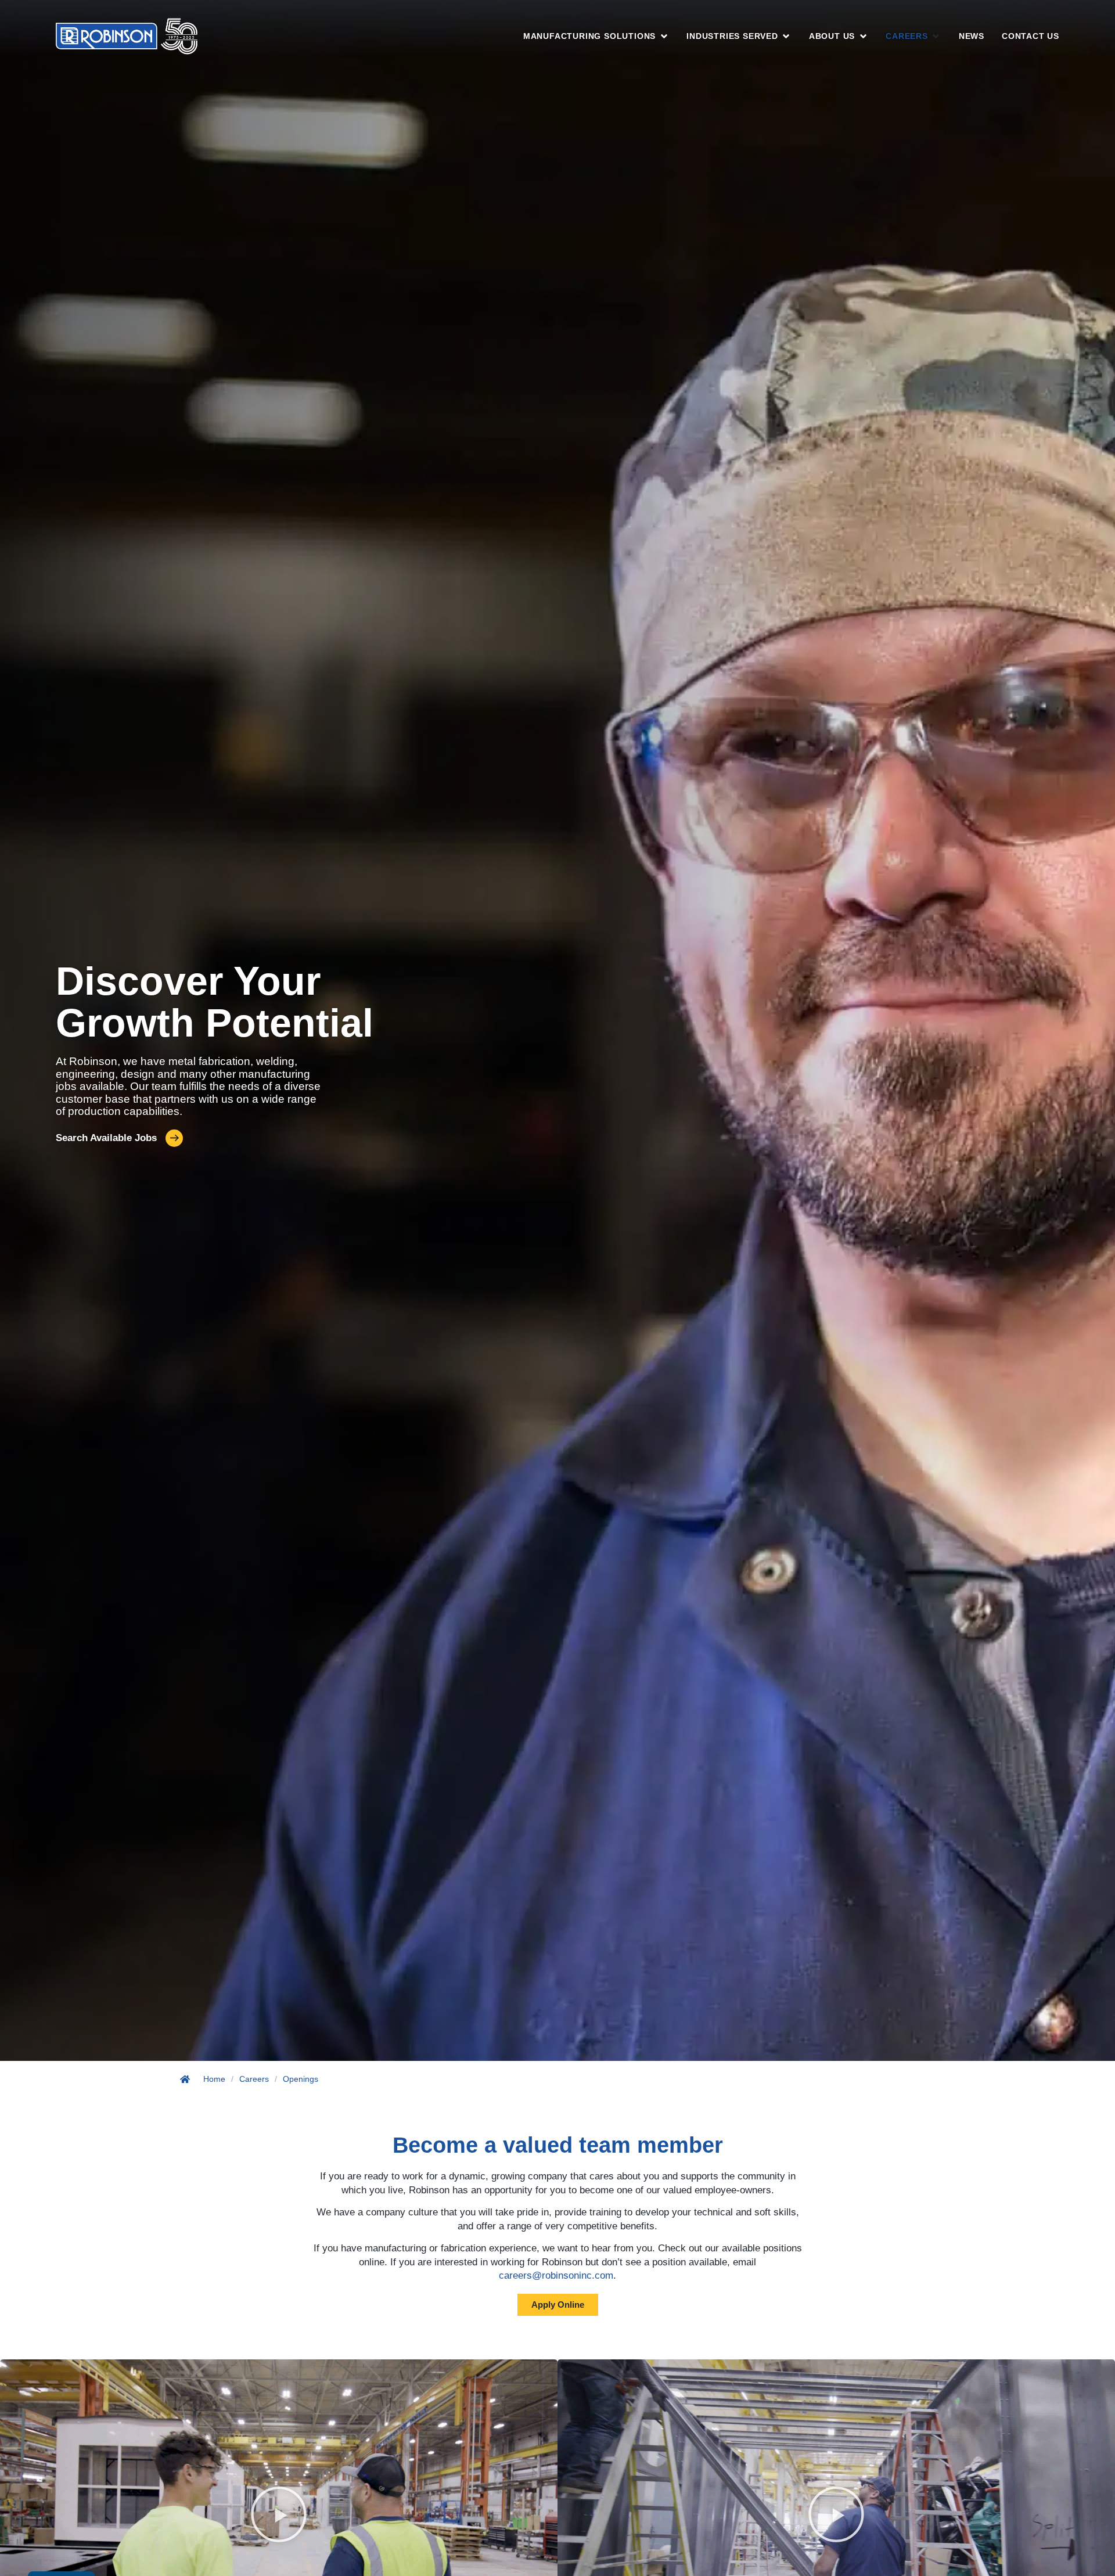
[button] (596, 37)
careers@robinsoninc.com (556, 2275)
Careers (254, 2079)
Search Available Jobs (106, 1138)
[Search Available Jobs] (174, 1138)
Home (214, 2079)
